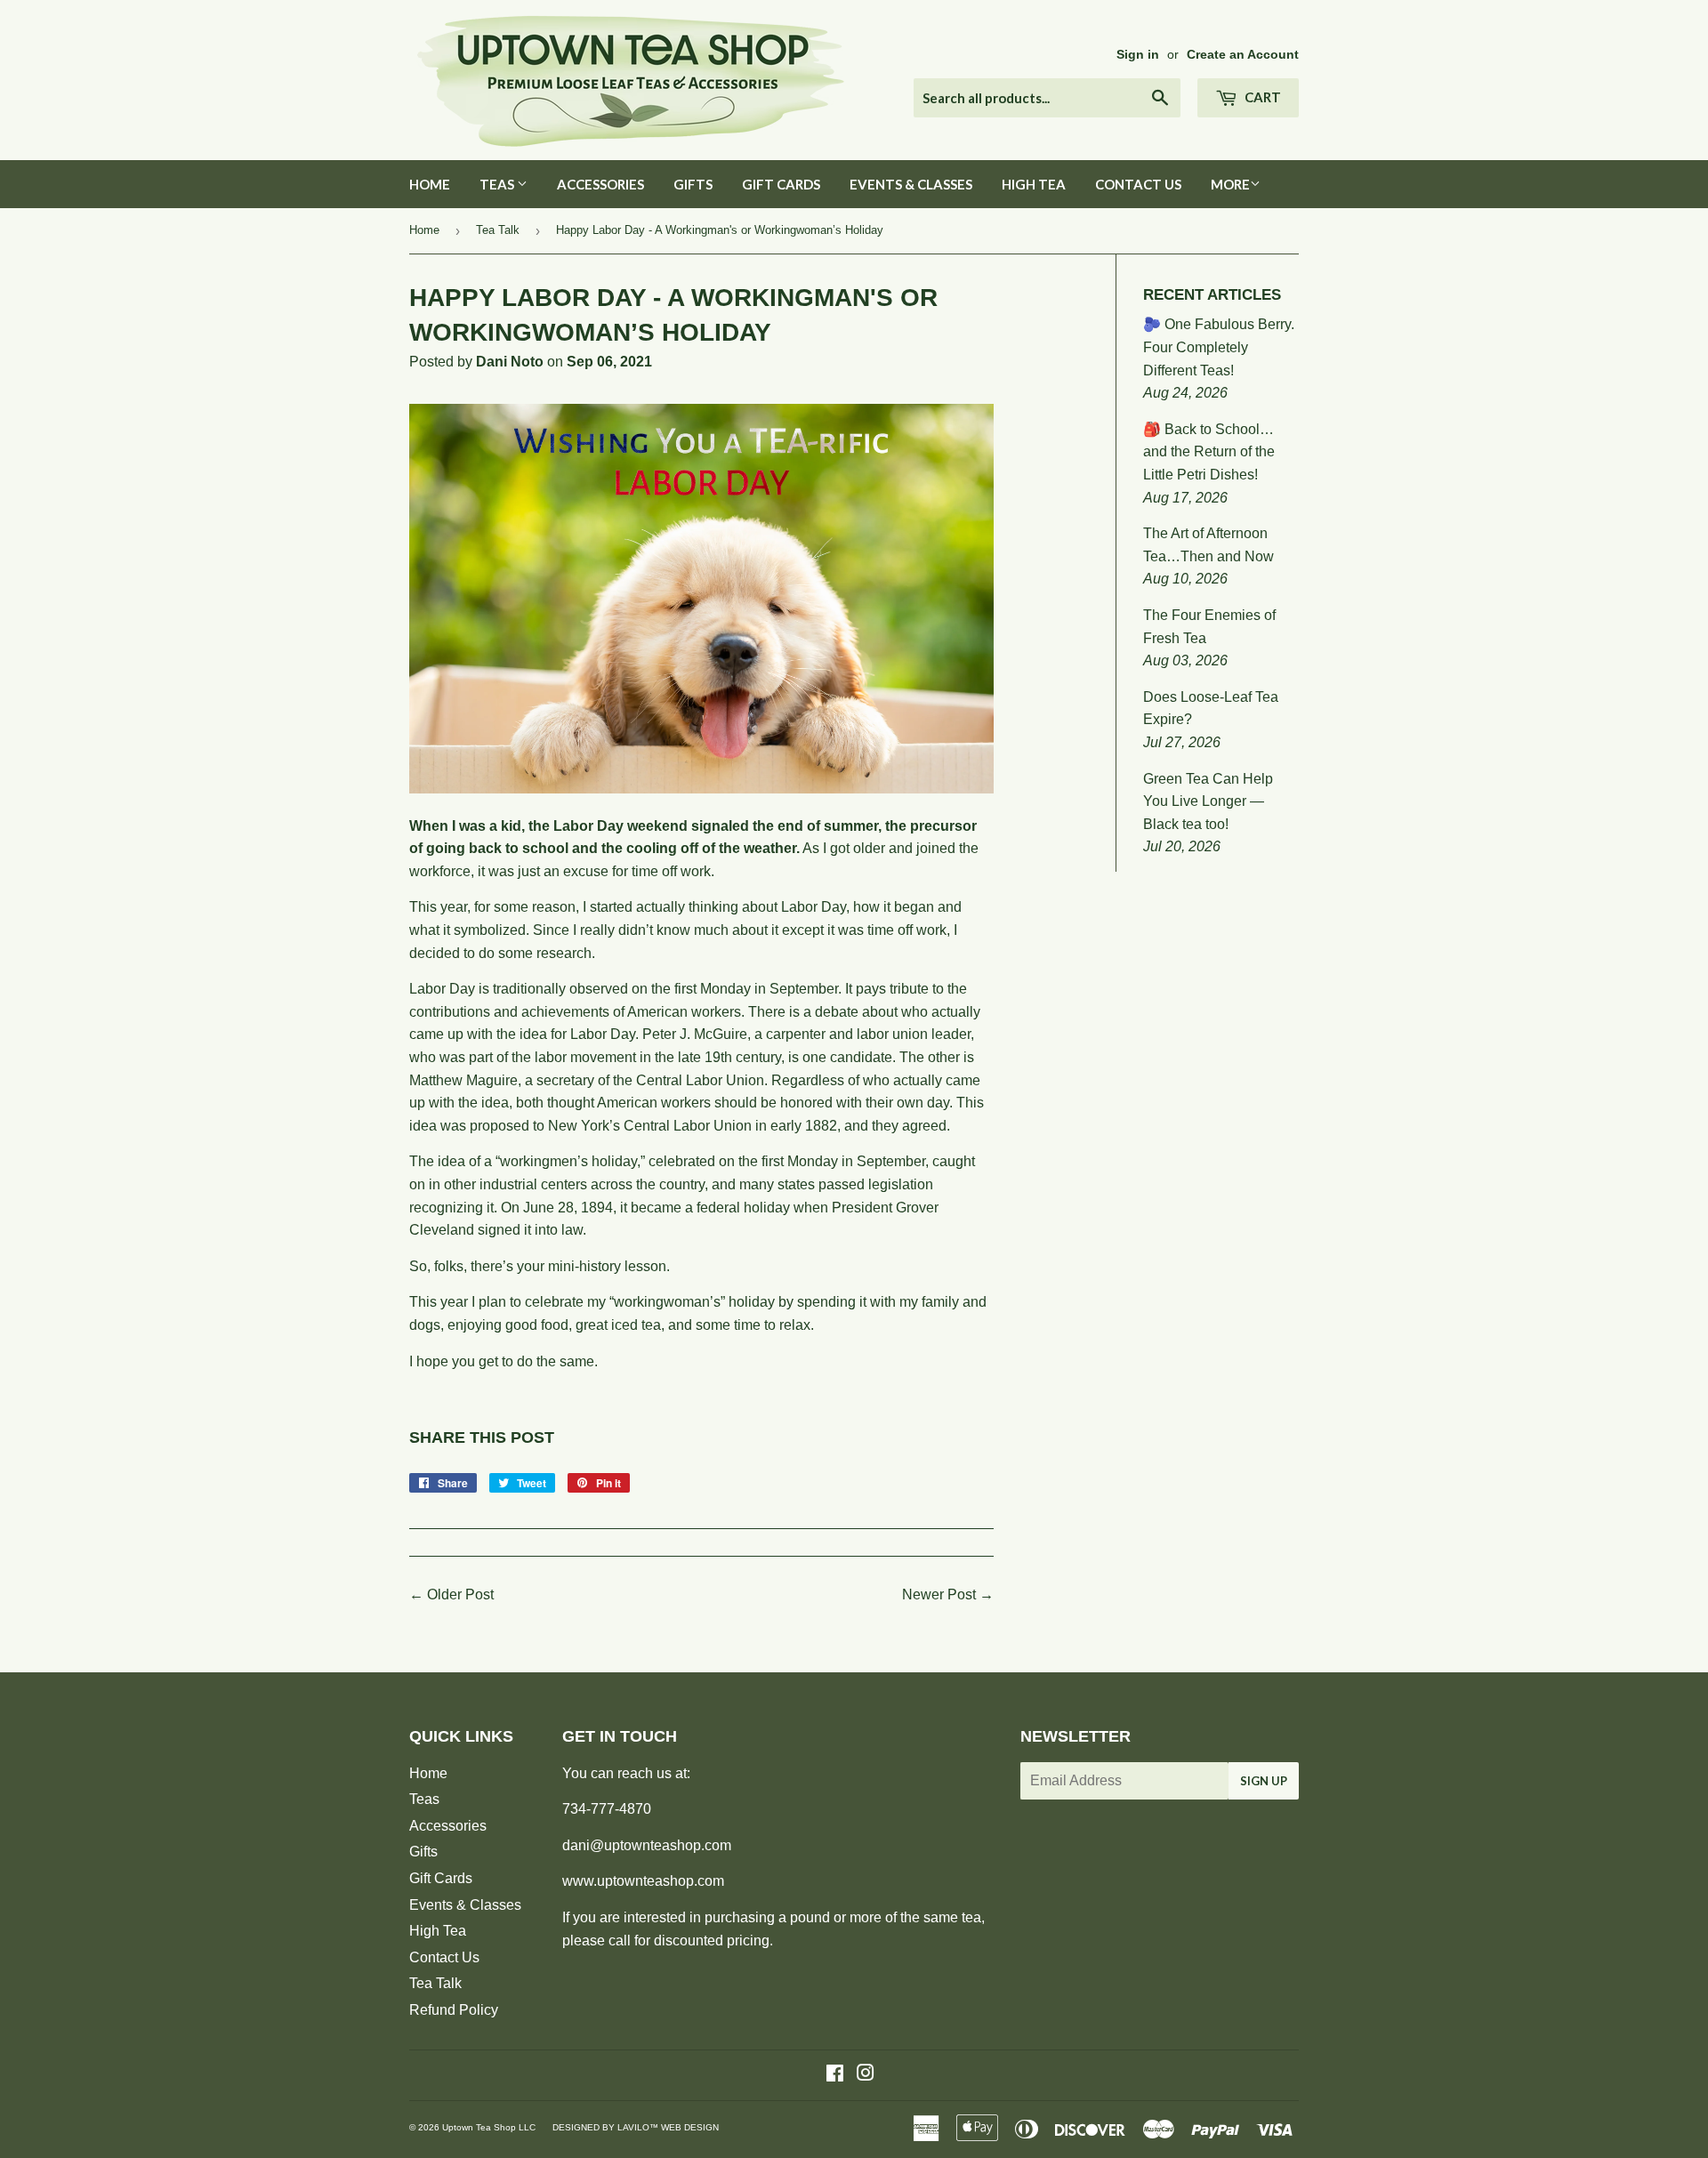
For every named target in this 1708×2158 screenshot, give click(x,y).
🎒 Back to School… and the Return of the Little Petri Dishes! (1209, 452)
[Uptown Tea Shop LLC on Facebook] (835, 2075)
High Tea (1034, 184)
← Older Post (451, 1594)
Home (430, 184)
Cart (1261, 97)
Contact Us (1138, 184)
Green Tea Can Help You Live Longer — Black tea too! (1208, 801)
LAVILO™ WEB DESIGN (668, 2127)
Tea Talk (498, 230)
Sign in (1138, 55)
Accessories (600, 184)
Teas (498, 184)
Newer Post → (948, 1594)
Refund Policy (454, 2010)
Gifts (693, 184)
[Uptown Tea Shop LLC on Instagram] (866, 2075)
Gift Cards (781, 184)
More (1230, 184)
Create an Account (1243, 55)
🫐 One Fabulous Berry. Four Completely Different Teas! (1219, 347)
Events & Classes (911, 184)
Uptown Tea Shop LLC (489, 2127)
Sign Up (1264, 1781)
